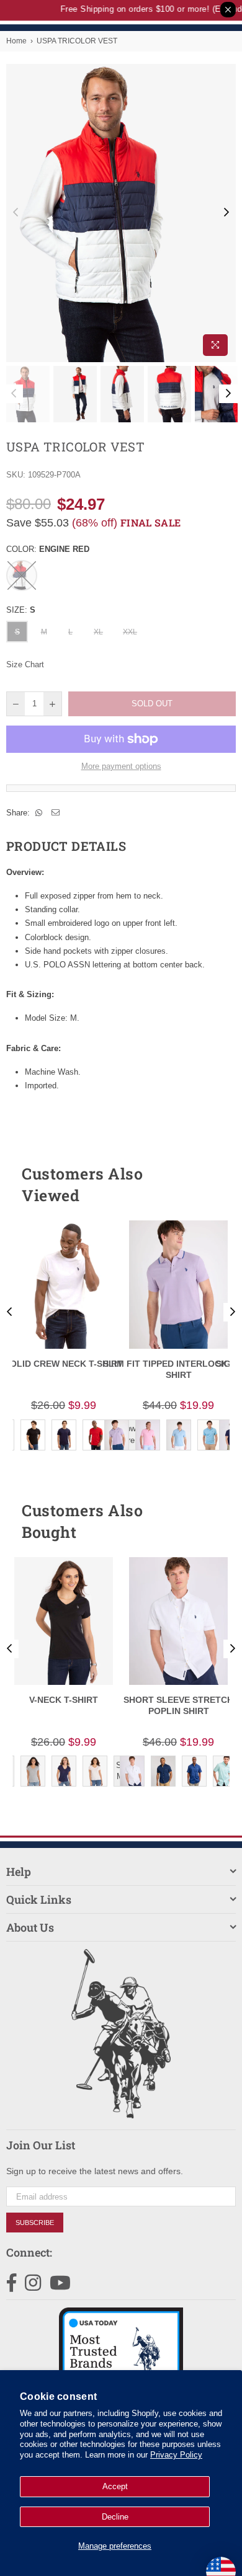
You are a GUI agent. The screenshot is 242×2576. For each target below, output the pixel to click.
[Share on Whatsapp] (39, 813)
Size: (21, 610)
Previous (16, 213)
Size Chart (25, 664)
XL (98, 632)
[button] (204, 1184)
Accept (115, 2486)
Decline (115, 2517)
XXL (130, 632)
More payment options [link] (121, 766)
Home (16, 41)
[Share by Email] (56, 813)
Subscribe (35, 2223)
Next (226, 213)
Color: (48, 549)
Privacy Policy (176, 2455)
